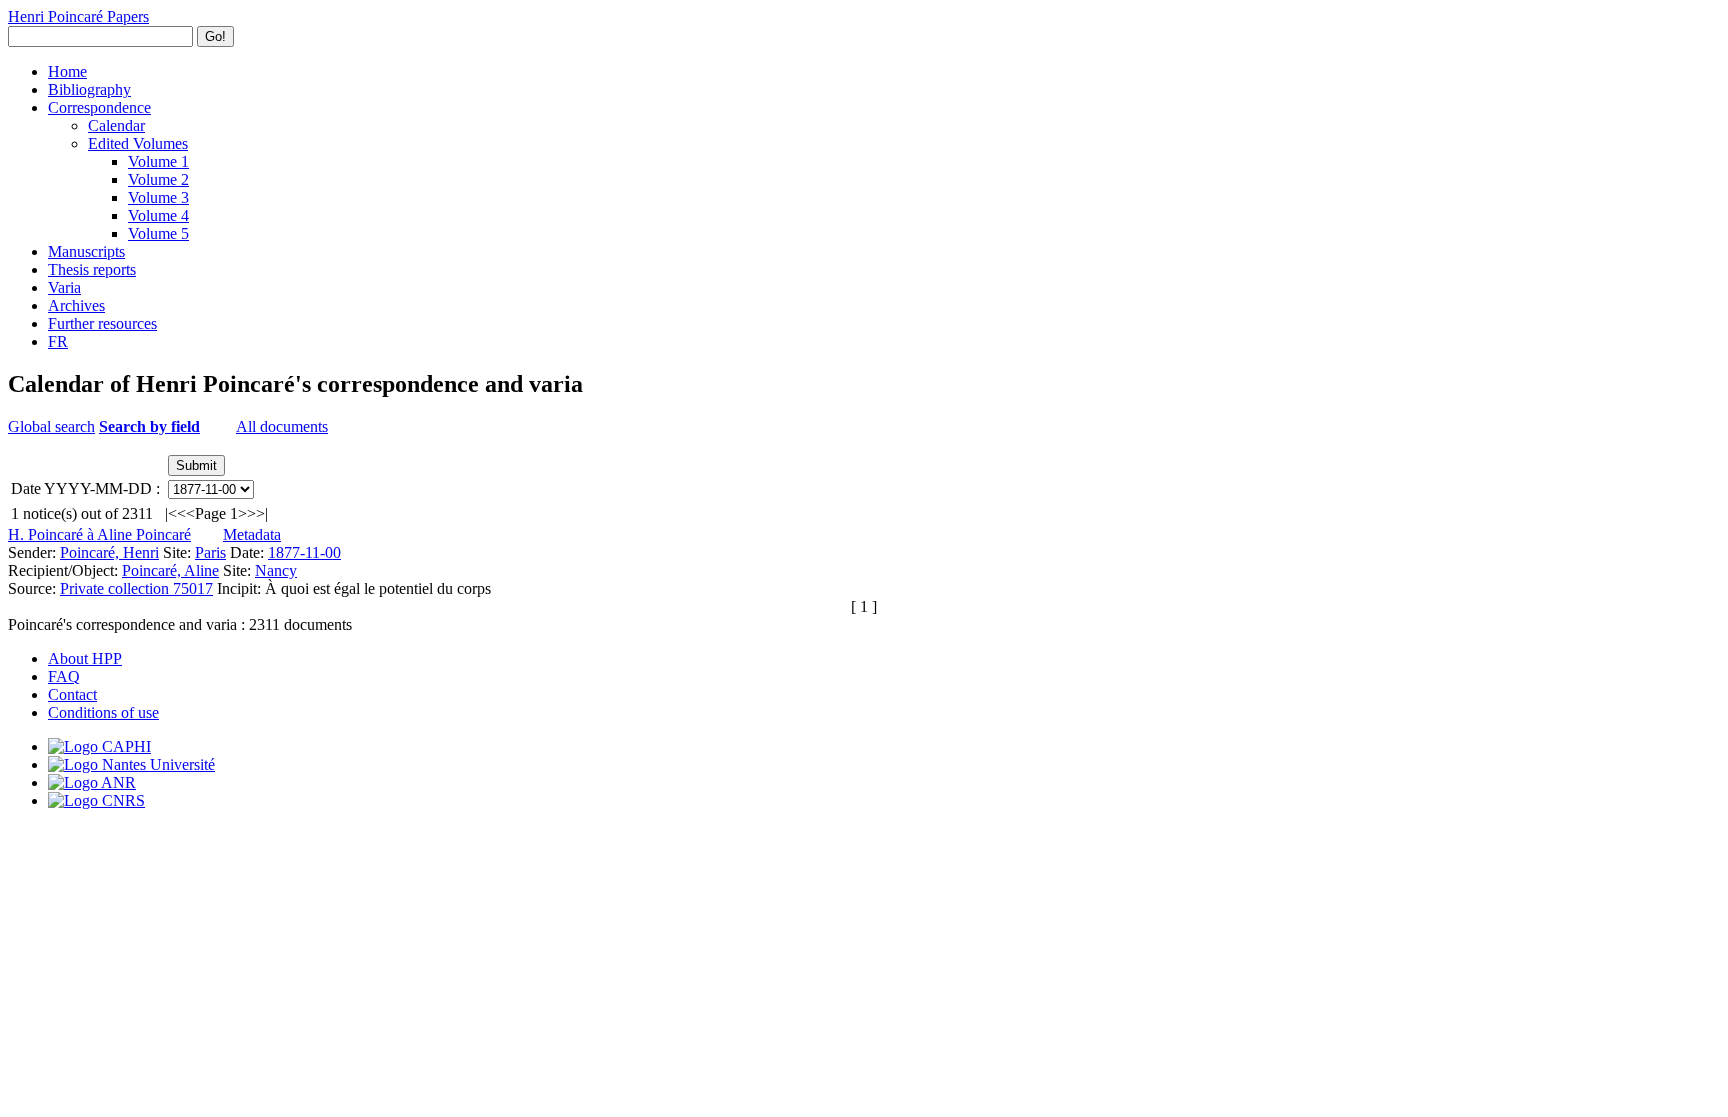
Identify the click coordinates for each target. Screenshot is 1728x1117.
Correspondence (99, 107)
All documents (282, 426)
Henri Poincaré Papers (78, 16)
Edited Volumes (138, 143)
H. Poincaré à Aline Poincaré (99, 534)
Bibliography (89, 89)
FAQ (64, 676)
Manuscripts (86, 251)
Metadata (252, 534)
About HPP (85, 658)
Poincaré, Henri (109, 552)
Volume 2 (158, 179)
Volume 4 (158, 215)
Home (67, 71)
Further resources (102, 323)
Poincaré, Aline (170, 570)
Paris (210, 552)
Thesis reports (92, 269)
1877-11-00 (304, 552)
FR (58, 341)
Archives (76, 305)
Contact (72, 694)
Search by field (149, 426)
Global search (51, 426)
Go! (215, 36)
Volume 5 (158, 233)
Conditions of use (103, 712)
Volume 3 (158, 197)
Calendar (116, 125)
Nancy (276, 570)
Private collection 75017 (136, 588)
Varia (64, 287)
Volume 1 (158, 161)
